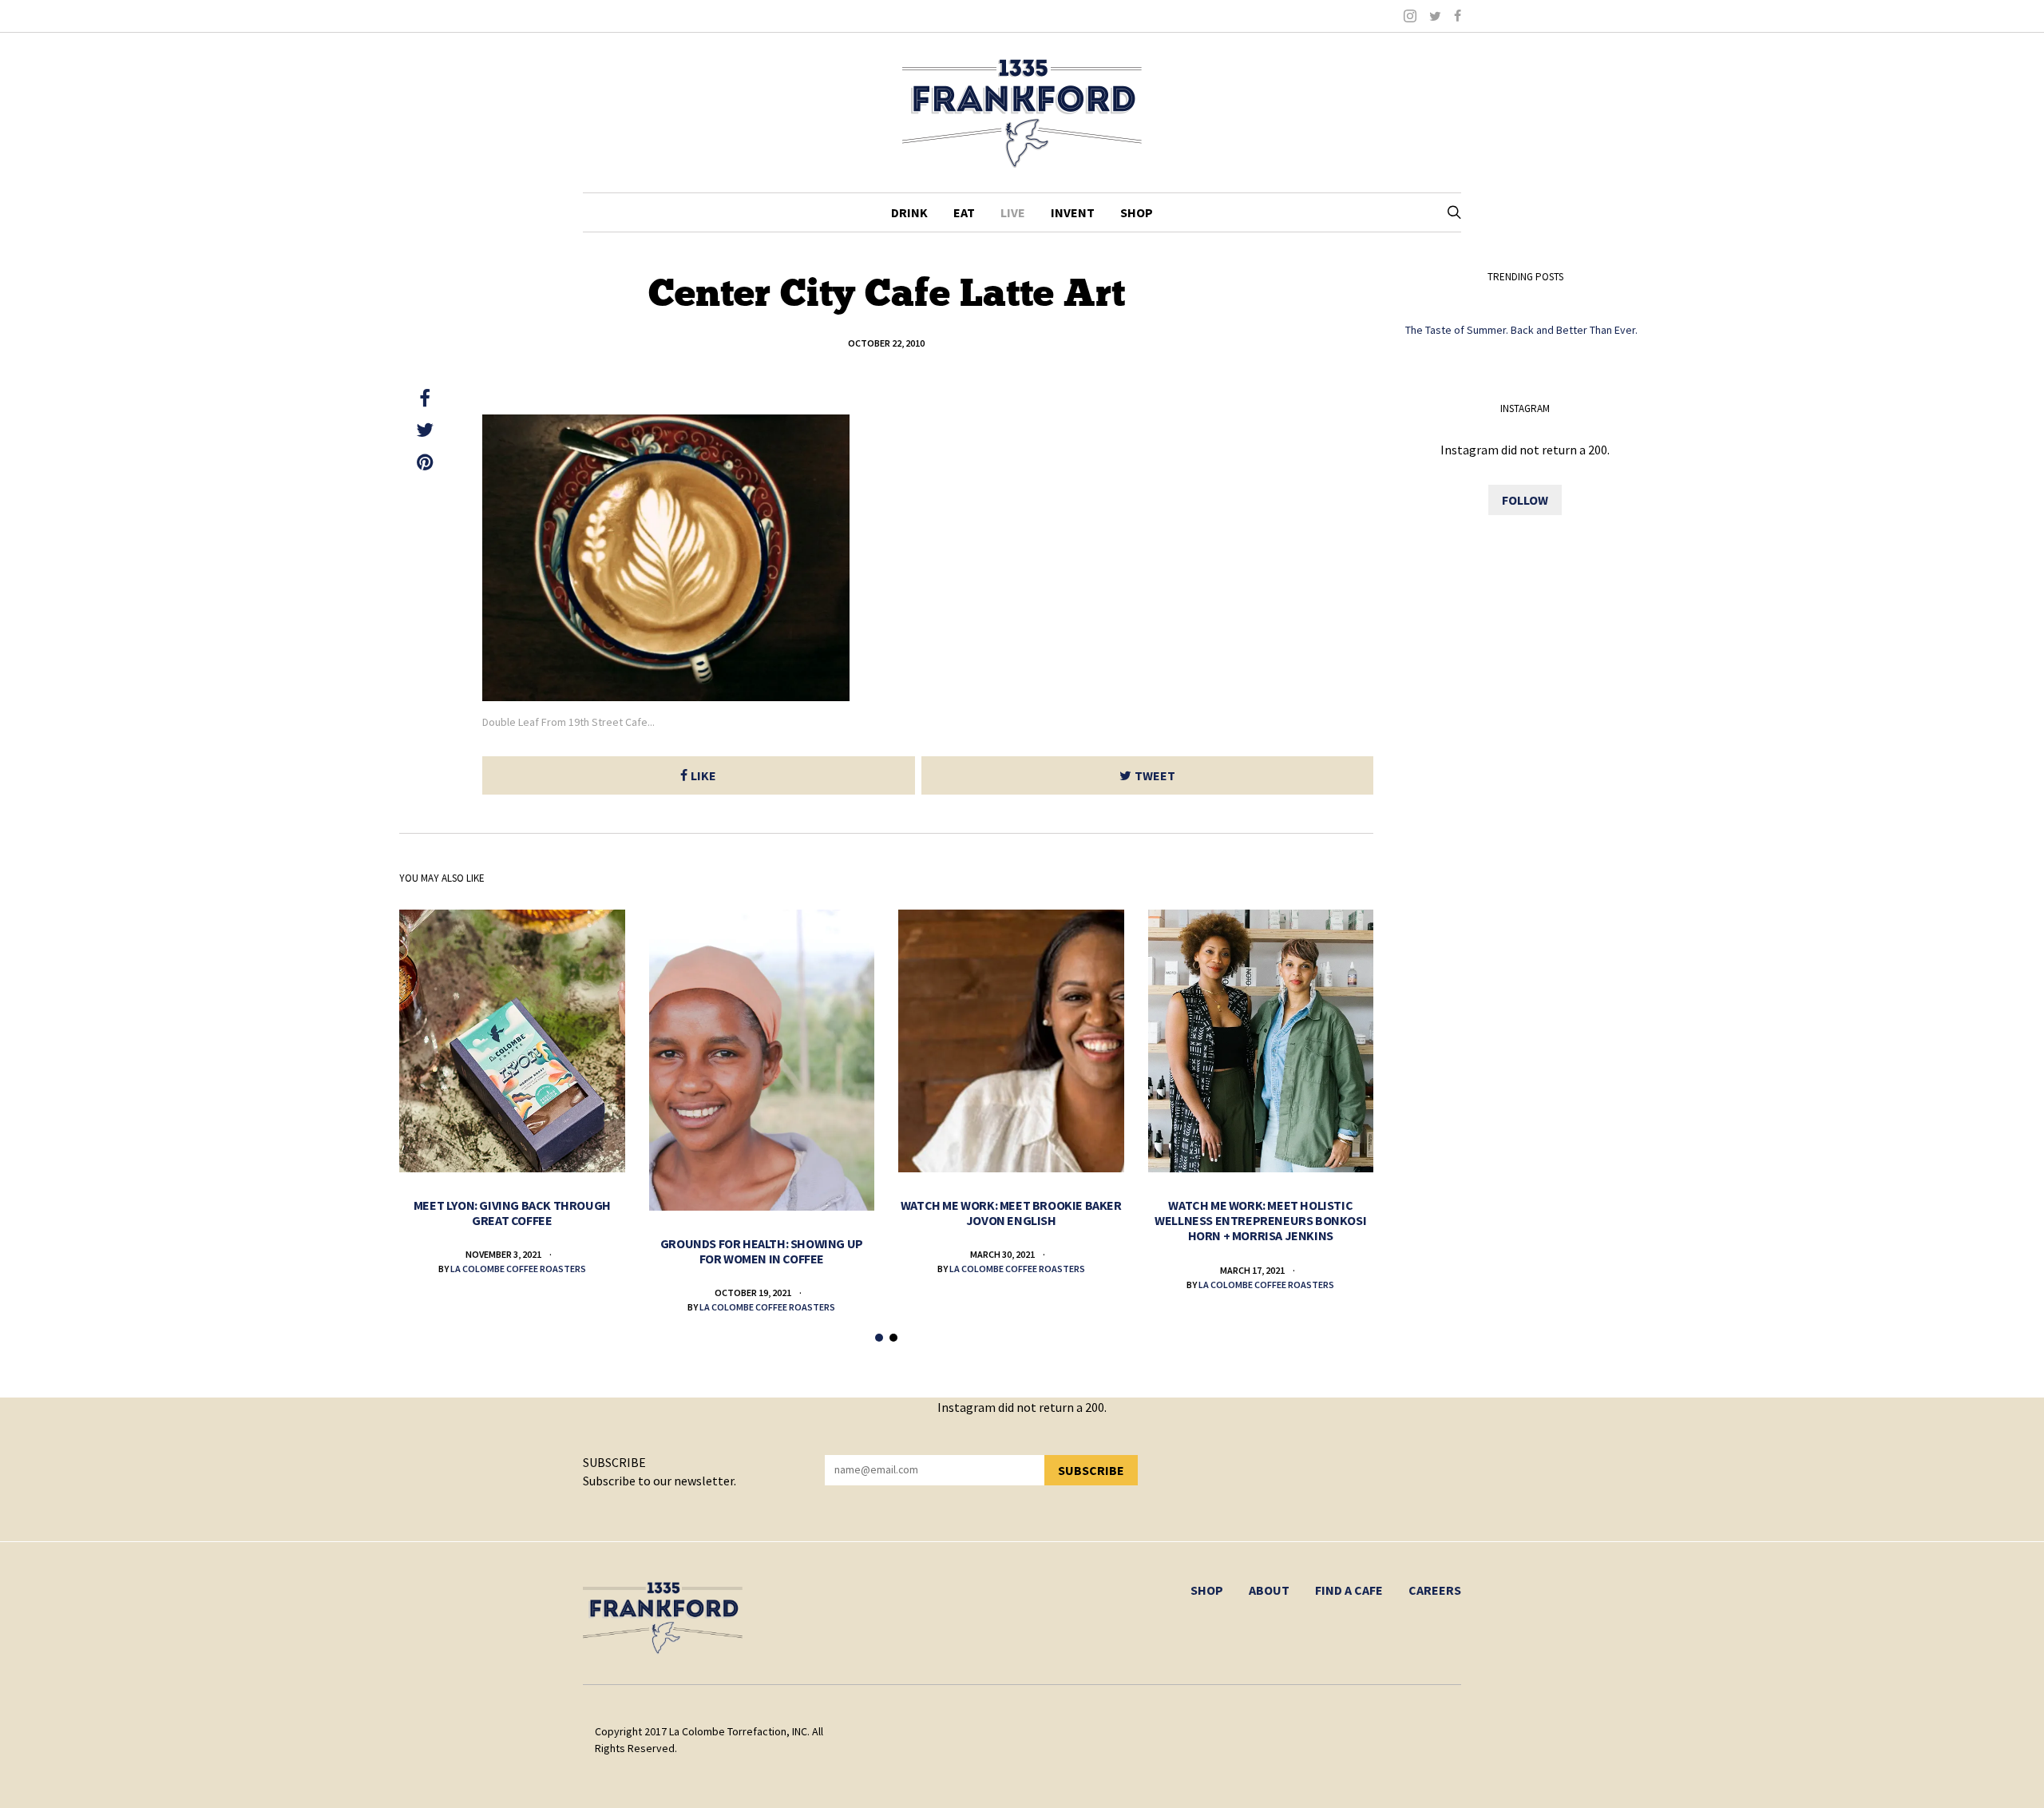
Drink (909, 212)
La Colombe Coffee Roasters (518, 1269)
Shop (1137, 212)
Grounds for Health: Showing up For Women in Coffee (762, 1251)
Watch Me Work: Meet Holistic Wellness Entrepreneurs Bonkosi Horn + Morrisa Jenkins (1260, 1220)
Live (1013, 212)
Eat (964, 212)
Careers (1435, 1590)
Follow (1525, 500)
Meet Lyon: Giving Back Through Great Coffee (512, 1213)
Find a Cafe (1349, 1590)
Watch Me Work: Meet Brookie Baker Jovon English (1011, 1213)
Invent (1073, 212)
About (1269, 1590)
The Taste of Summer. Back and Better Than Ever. (1521, 330)
